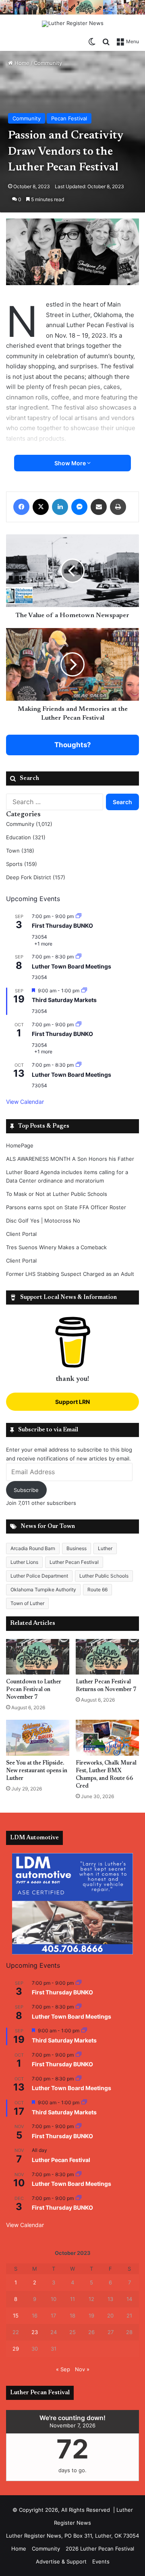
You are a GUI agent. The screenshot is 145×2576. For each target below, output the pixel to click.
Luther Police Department (39, 1576)
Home (21, 63)
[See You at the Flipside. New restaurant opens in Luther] (38, 1738)
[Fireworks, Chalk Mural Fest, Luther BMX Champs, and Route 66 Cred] (107, 1738)
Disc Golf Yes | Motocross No (43, 1221)
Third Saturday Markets (64, 1000)
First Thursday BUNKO (62, 926)
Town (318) (20, 851)
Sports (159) (22, 864)
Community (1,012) (29, 824)
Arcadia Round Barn (33, 1548)
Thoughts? (73, 745)
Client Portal (21, 1234)
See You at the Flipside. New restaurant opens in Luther (37, 1771)
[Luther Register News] (73, 24)
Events (101, 2561)
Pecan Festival (69, 118)
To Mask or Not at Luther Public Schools (57, 1194)
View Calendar (25, 1102)
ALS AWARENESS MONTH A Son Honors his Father (70, 1159)
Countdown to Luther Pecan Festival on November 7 (34, 1690)
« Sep (63, 2369)
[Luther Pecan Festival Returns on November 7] (107, 1657)
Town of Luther (27, 1603)
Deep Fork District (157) (36, 877)
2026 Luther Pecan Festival (100, 2549)
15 (16, 2315)
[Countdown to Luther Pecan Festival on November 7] (38, 1657)
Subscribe (26, 1490)
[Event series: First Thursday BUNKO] (79, 916)
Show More (71, 463)
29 (16, 2349)
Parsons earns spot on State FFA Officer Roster (66, 1207)
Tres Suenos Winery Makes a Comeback (56, 1247)
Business (77, 1548)
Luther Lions (24, 1562)
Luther (105, 1548)
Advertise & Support (61, 2561)
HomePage (20, 1145)
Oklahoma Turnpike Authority (43, 1590)
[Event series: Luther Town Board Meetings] (79, 957)
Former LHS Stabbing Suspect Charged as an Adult (70, 1274)
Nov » (82, 2369)
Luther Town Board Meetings (71, 966)
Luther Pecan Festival (74, 1562)
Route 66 (97, 1590)
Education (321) (26, 837)
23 (35, 2332)
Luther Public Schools (104, 1576)
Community (48, 63)
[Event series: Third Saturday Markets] (84, 991)
